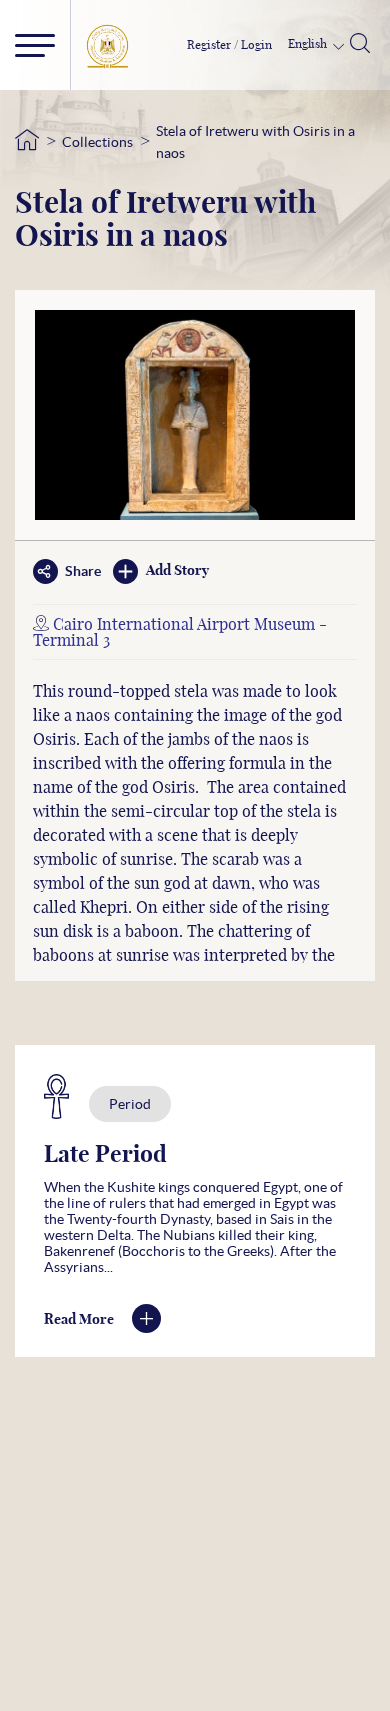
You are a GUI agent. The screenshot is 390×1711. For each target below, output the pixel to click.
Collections (97, 142)
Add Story (177, 571)
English (309, 44)
